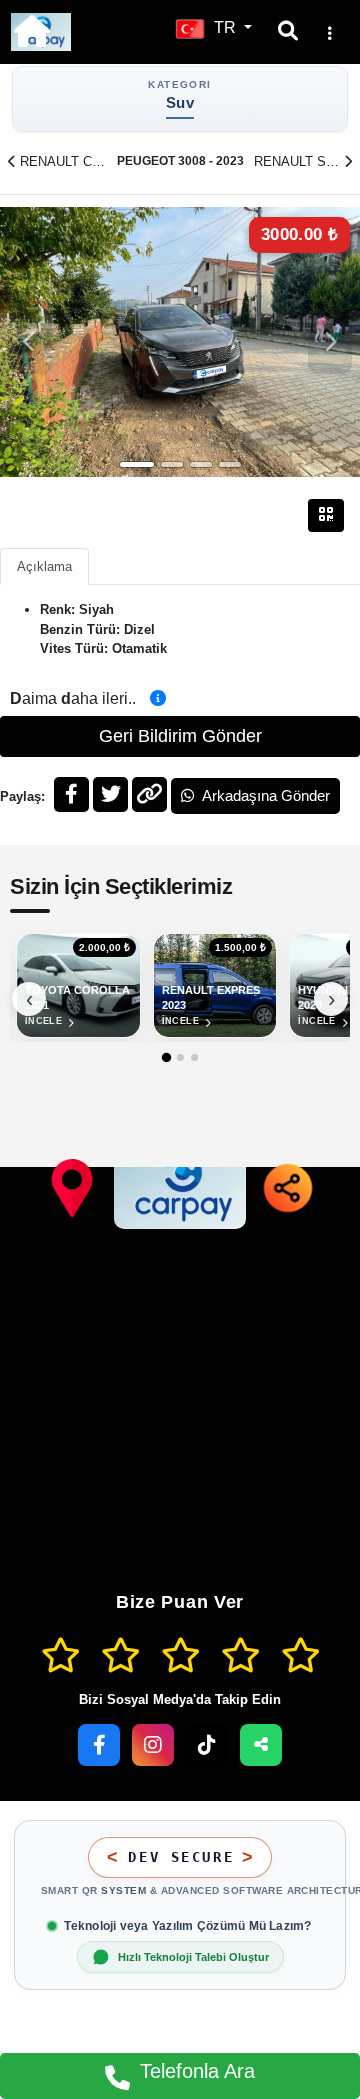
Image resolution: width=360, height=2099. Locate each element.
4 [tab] (230, 464)
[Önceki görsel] (30, 342)
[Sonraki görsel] (330, 342)
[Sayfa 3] (194, 1057)
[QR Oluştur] (326, 515)
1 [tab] (137, 464)
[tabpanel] (180, 342)
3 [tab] (201, 464)
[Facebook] (99, 1745)
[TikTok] (207, 1745)
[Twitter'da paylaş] (110, 794)
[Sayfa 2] (180, 1057)
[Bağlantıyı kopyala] (149, 794)
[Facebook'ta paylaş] (71, 794)
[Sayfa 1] (165, 1057)
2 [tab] (172, 464)
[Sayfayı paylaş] (261, 1745)
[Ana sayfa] (32, 31)
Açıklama (44, 566)
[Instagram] (153, 1745)
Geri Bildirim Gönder (180, 736)
